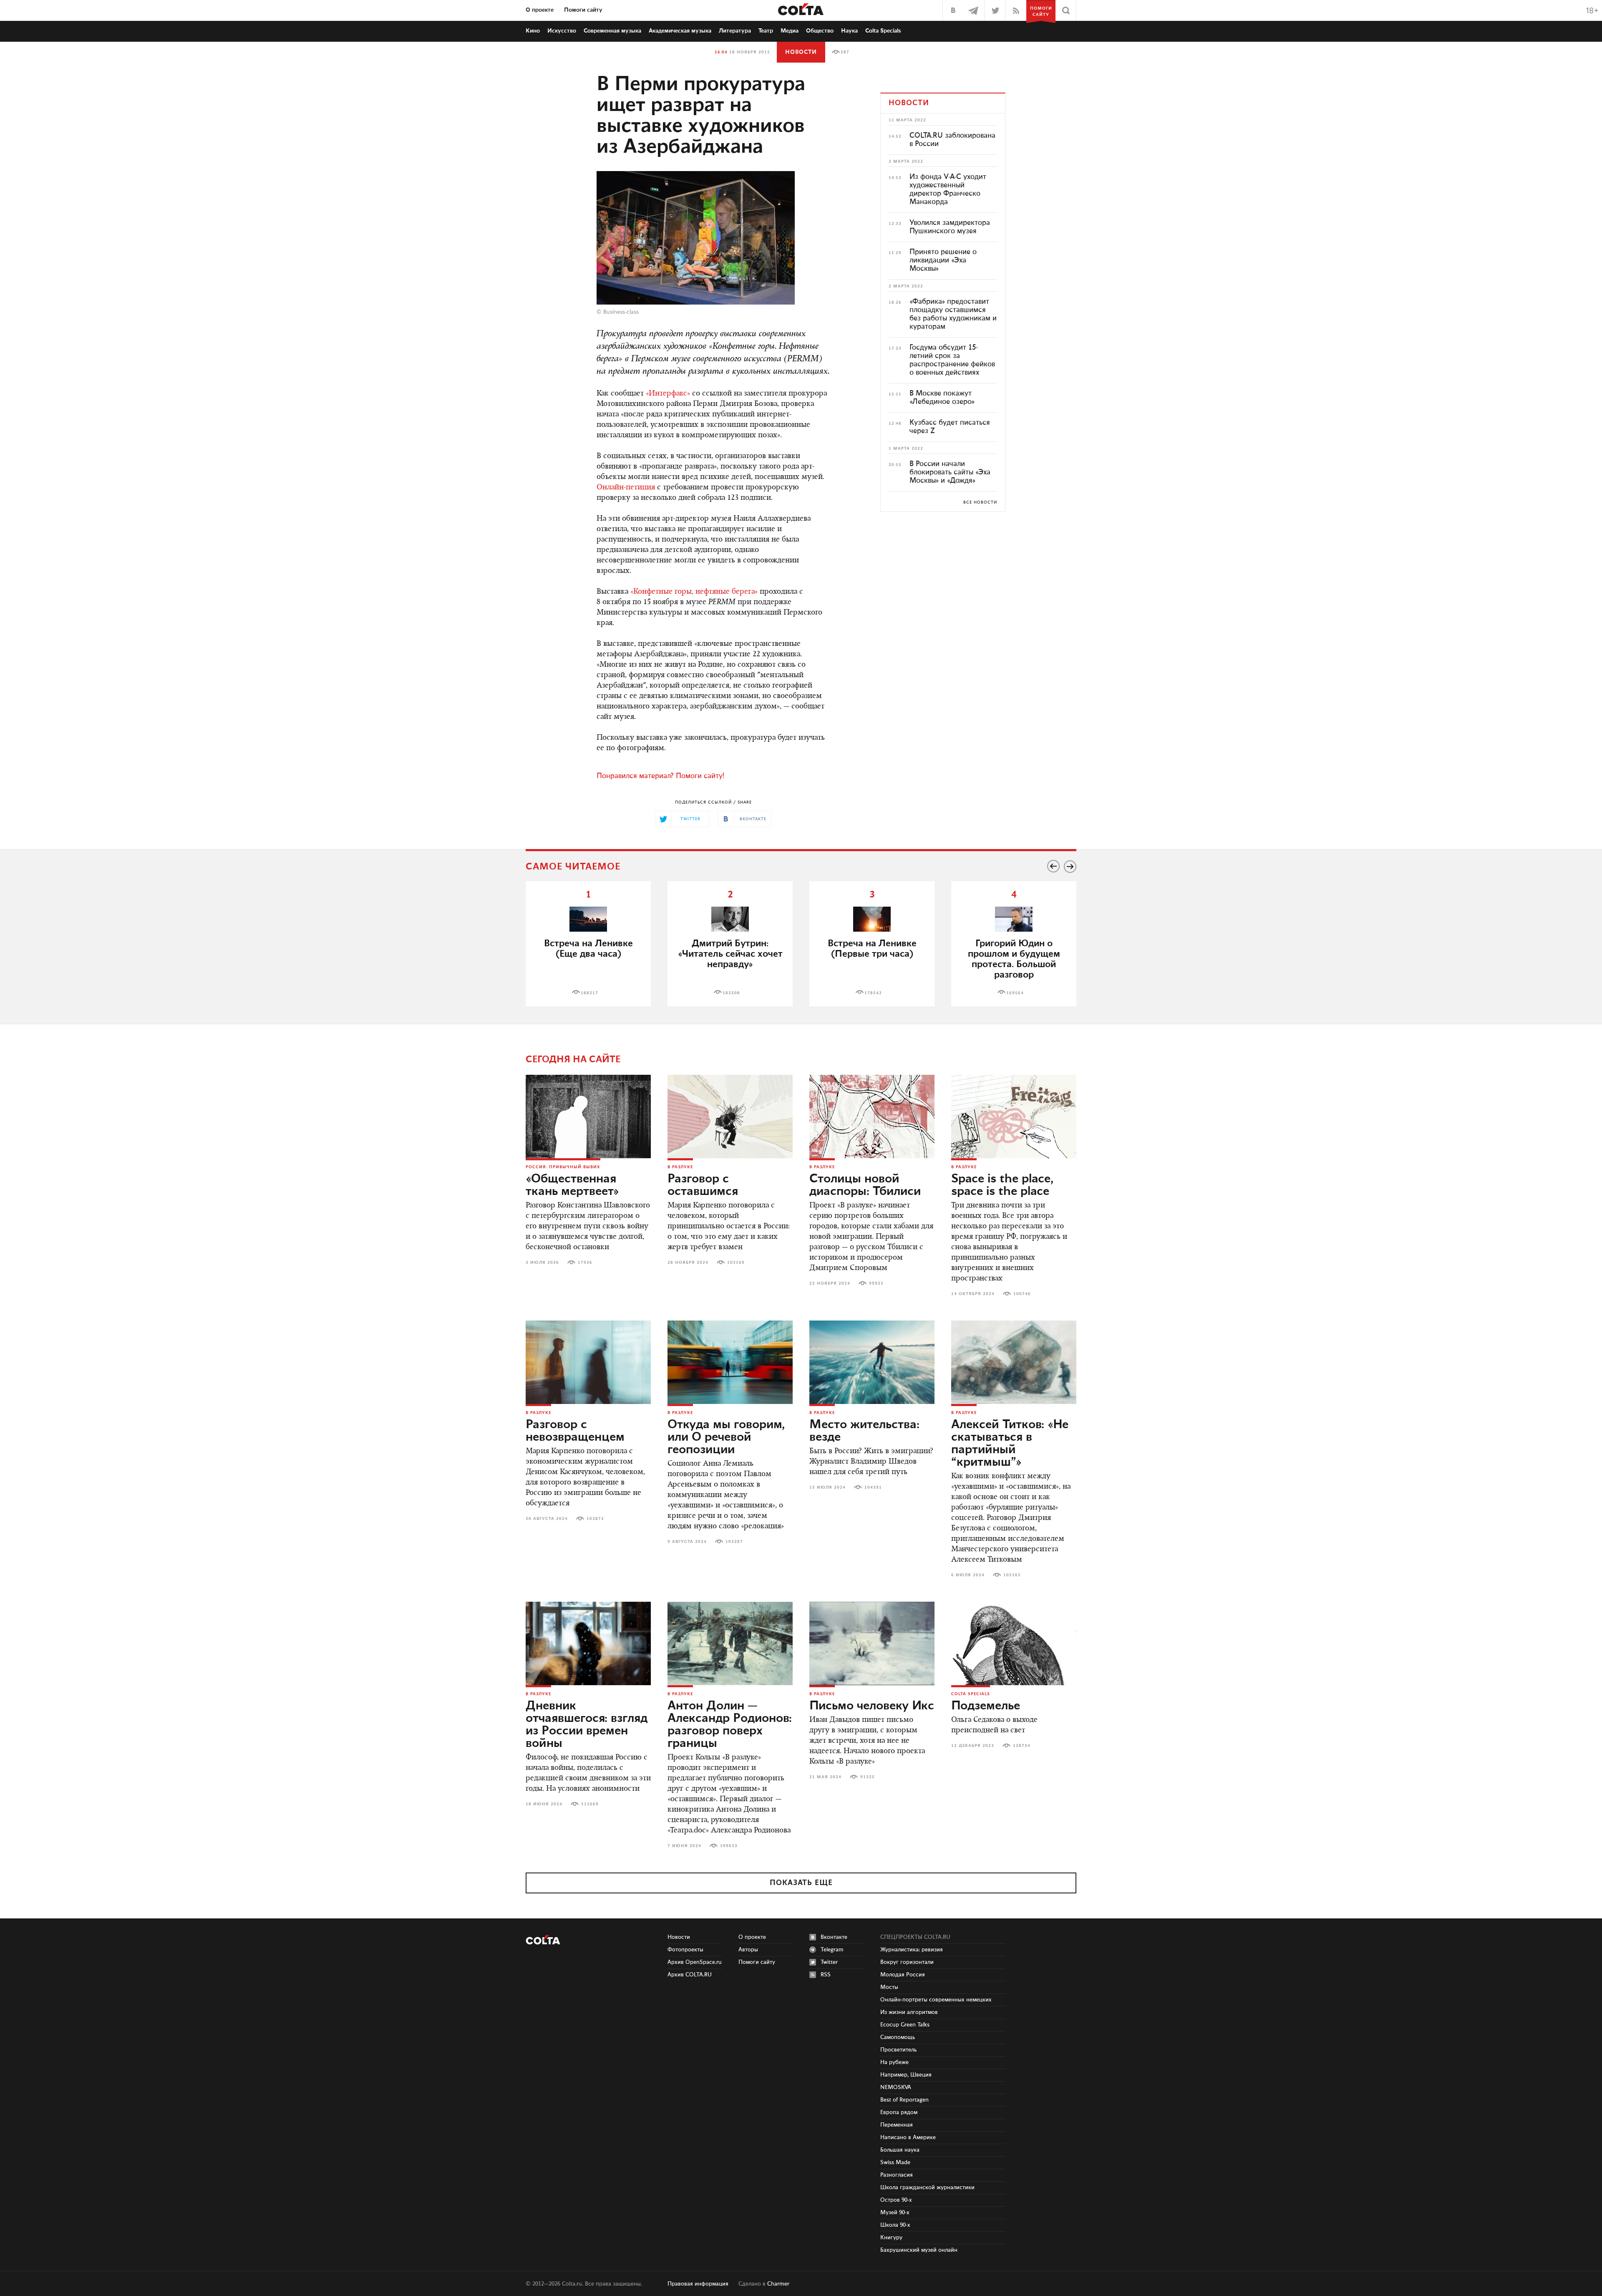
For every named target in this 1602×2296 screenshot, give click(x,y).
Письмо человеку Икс (872, 1706)
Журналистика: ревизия (912, 1950)
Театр (766, 31)
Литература (735, 31)
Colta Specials (883, 31)
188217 (589, 993)
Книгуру (891, 2238)
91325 (868, 1777)
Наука (849, 31)
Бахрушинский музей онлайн (919, 2250)
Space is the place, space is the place (1002, 1185)
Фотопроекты (685, 1950)
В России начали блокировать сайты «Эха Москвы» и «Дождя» (950, 472)
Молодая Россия (903, 1975)
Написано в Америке (908, 2137)
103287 (734, 1542)
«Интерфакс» (668, 394)
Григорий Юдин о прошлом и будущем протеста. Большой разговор (1014, 959)
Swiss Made (895, 2162)
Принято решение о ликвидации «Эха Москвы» (943, 260)
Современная (612, 31)
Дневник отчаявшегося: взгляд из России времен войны (587, 1725)
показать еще (801, 1883)
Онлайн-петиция (626, 488)
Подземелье (986, 1706)
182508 (731, 993)
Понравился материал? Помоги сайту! (660, 776)
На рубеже (894, 2062)
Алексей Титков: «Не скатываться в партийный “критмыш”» (1010, 1444)
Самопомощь (898, 2037)
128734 (1022, 1746)
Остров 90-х (896, 2200)
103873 (595, 1519)
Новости (801, 52)
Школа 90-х (895, 2225)
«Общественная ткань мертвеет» (572, 1185)
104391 (873, 1487)
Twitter (829, 1962)
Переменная (897, 2125)
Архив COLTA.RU (690, 1975)
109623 (729, 1846)
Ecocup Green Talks (905, 2025)
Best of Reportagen (904, 2100)
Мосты (889, 1987)
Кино (533, 31)
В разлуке (680, 1167)
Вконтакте (834, 1937)
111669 (590, 1804)
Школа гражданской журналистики (927, 2188)
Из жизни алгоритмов (909, 2012)
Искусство (562, 31)
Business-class (621, 312)
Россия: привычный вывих (563, 1167)
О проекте (540, 10)
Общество (820, 31)
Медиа (790, 31)
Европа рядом (899, 2112)
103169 (736, 1263)
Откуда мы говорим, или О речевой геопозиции (726, 1437)
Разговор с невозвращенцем (575, 1431)
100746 (1022, 1294)
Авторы (748, 1950)
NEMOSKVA (896, 2087)
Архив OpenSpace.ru (695, 1962)
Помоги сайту (583, 10)
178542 (873, 993)
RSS (826, 1975)
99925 (876, 1283)
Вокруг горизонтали (907, 1962)
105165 (1012, 1575)
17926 (585, 1263)
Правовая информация (698, 2284)
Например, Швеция (906, 2075)
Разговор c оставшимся (703, 1185)
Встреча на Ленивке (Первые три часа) (872, 949)
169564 (1015, 993)
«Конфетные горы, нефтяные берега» (694, 592)
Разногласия (897, 2175)
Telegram (832, 1950)
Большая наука (900, 2150)
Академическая (680, 31)
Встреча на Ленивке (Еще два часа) (588, 949)
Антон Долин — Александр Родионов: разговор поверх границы (730, 1725)
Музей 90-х (895, 2213)
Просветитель (898, 2050)
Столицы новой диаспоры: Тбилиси (865, 1185)
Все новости (980, 502)
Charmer (778, 2284)
